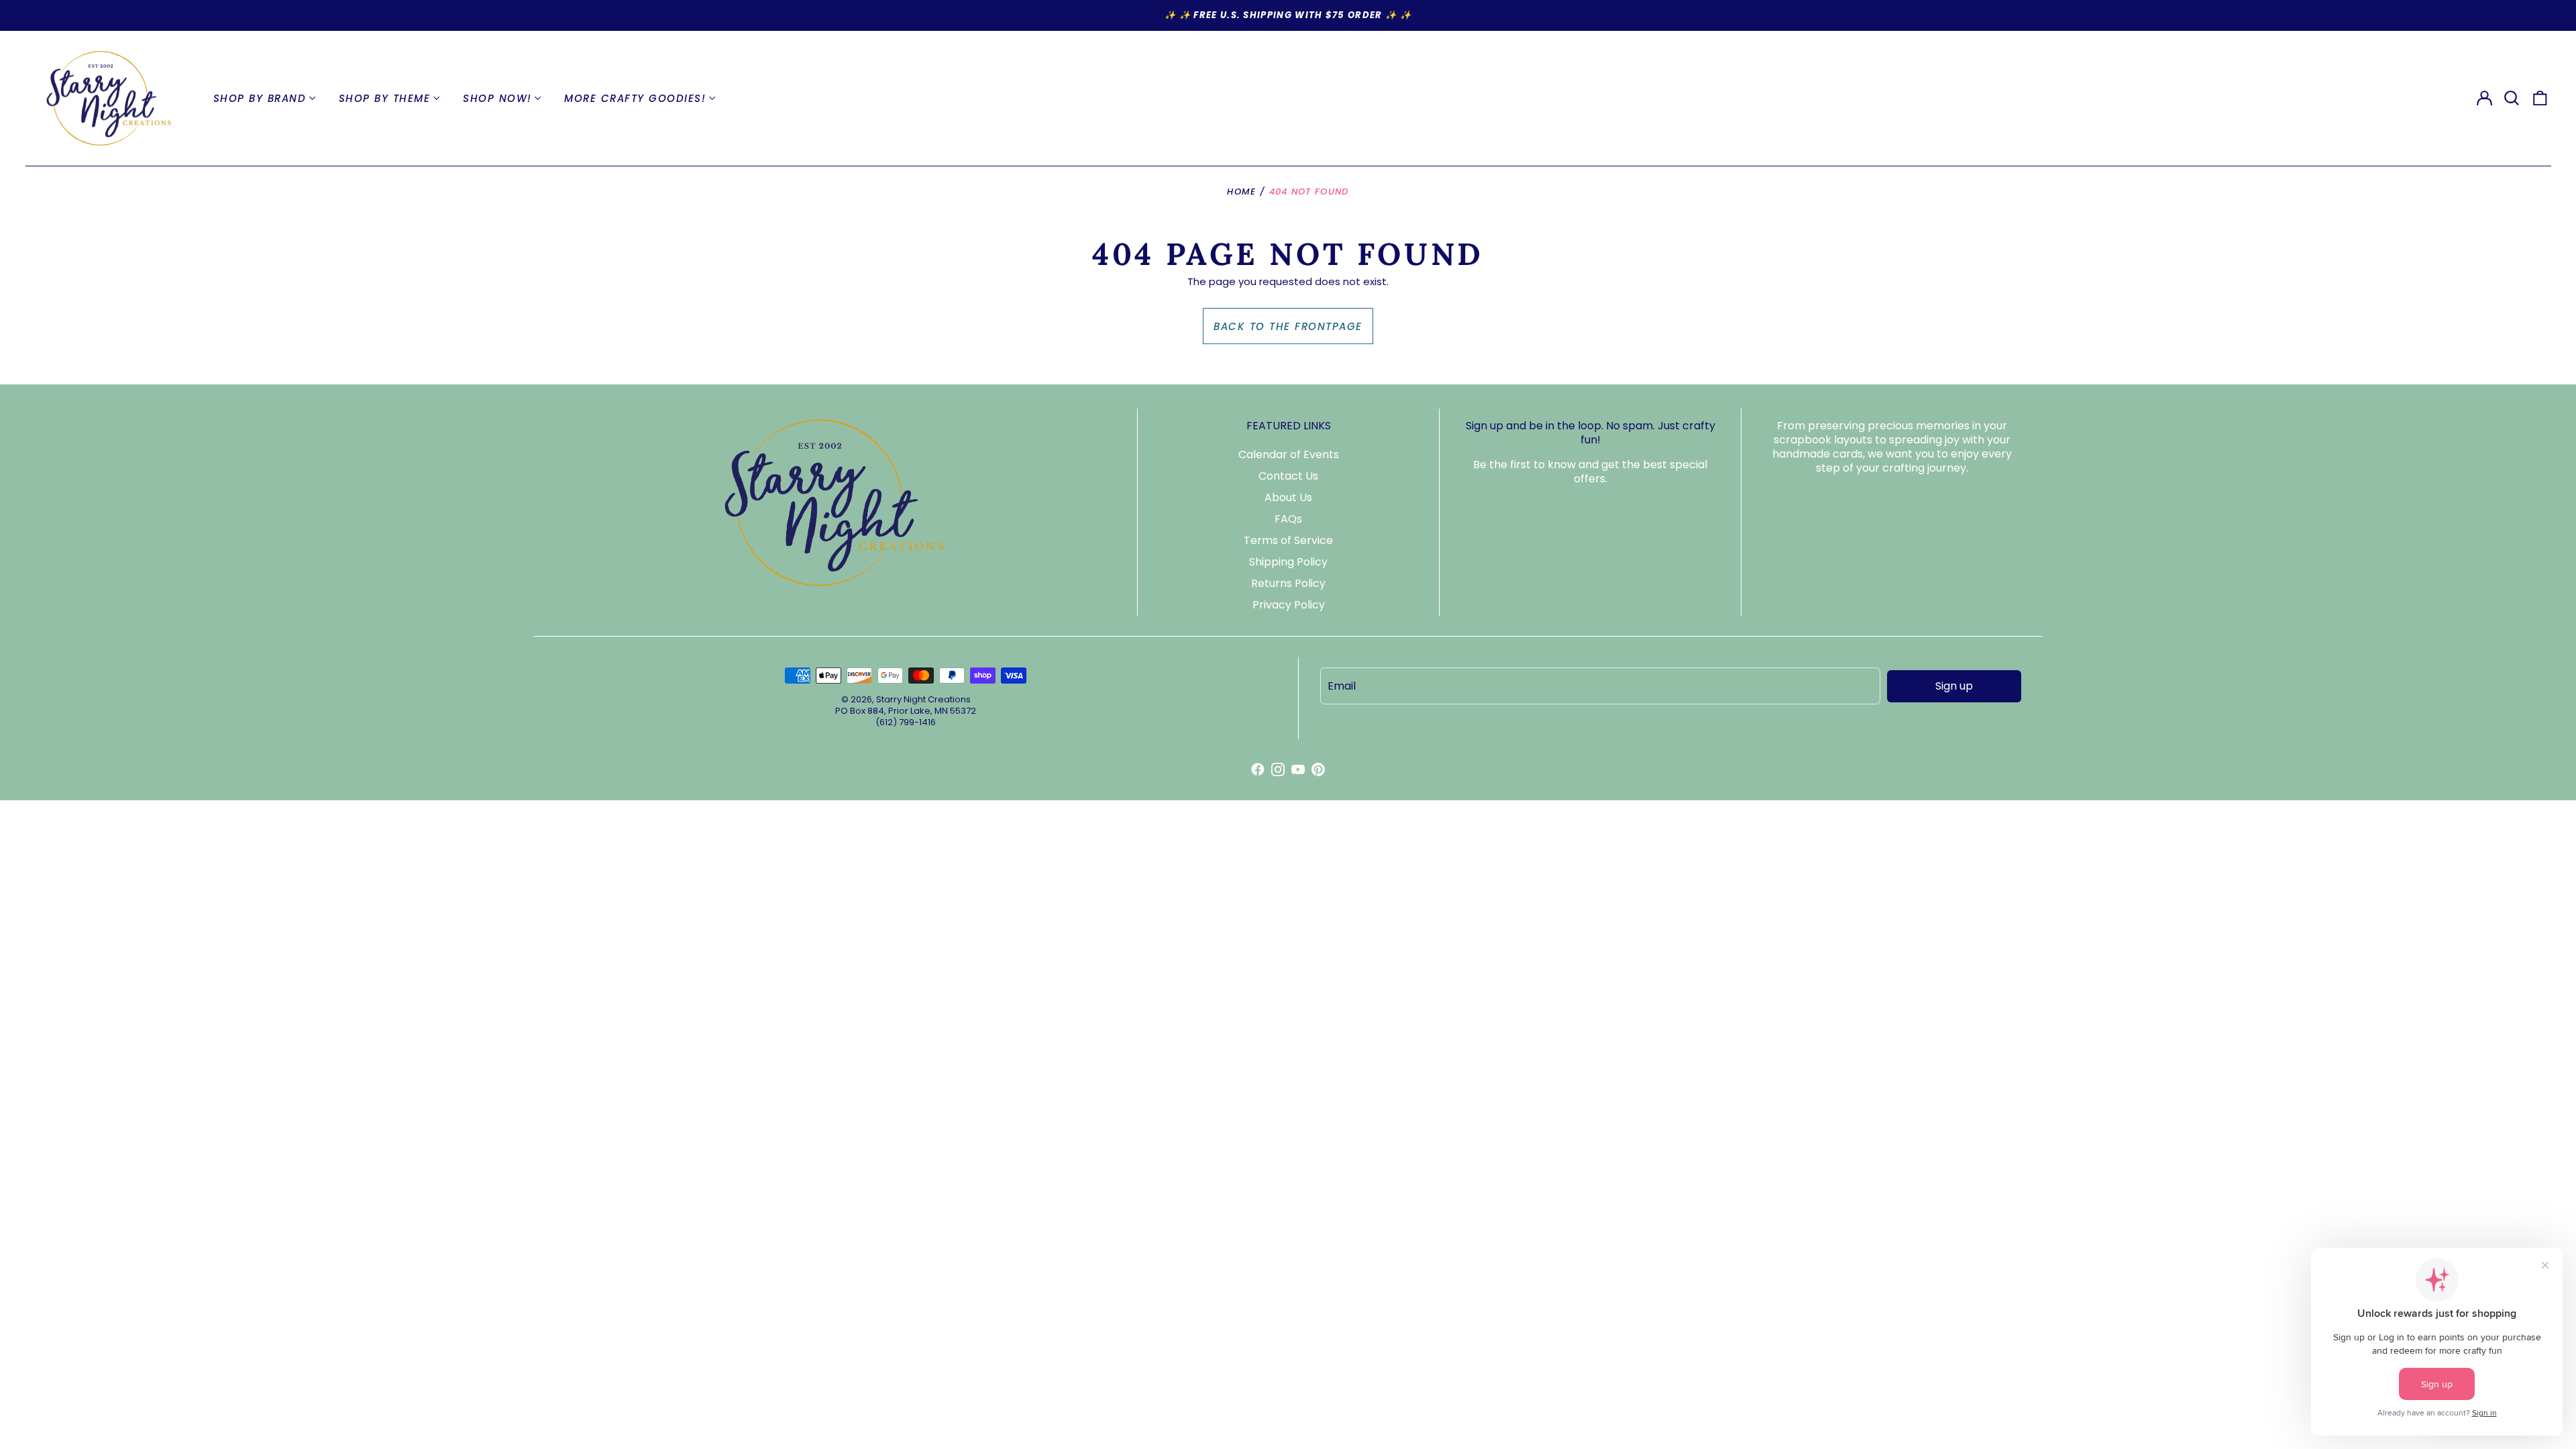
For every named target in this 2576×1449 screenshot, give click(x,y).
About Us (1288, 497)
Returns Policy (1288, 583)
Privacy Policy (1289, 605)
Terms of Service (1288, 540)
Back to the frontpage (1288, 326)
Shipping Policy (1288, 562)
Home (1241, 192)
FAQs (1288, 519)
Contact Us (1288, 476)
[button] (2512, 99)
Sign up (1954, 686)
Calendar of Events (1289, 454)
